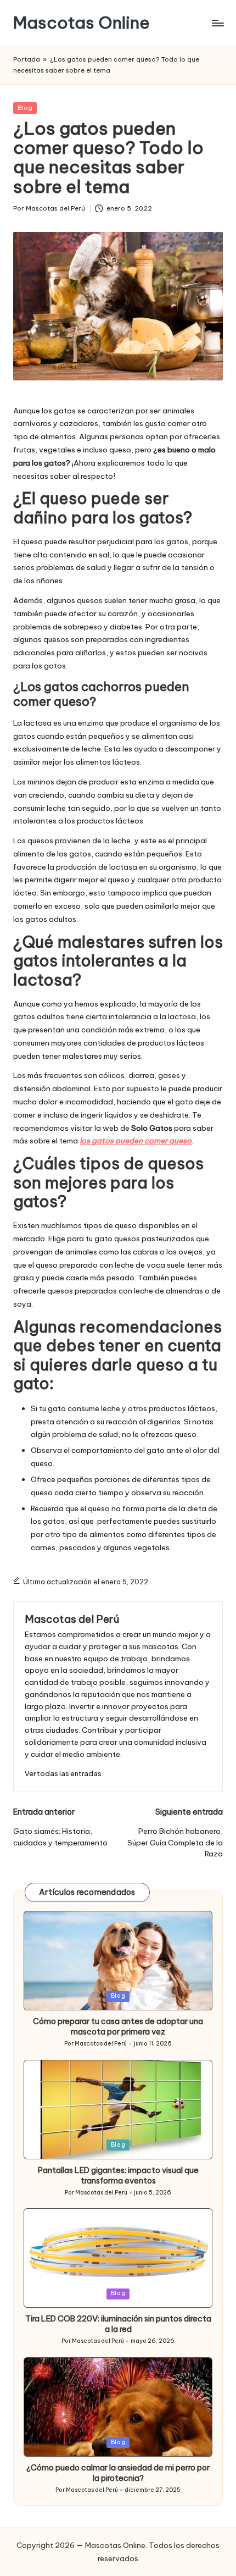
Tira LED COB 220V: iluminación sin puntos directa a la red (118, 2324)
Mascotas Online (82, 23)
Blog (25, 108)
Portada (27, 59)
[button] (63, 1774)
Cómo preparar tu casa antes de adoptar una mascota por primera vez (118, 2027)
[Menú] (217, 23)
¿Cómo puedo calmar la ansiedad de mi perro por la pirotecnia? (118, 2473)
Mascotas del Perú (72, 1619)
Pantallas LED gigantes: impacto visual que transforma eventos (118, 2176)
